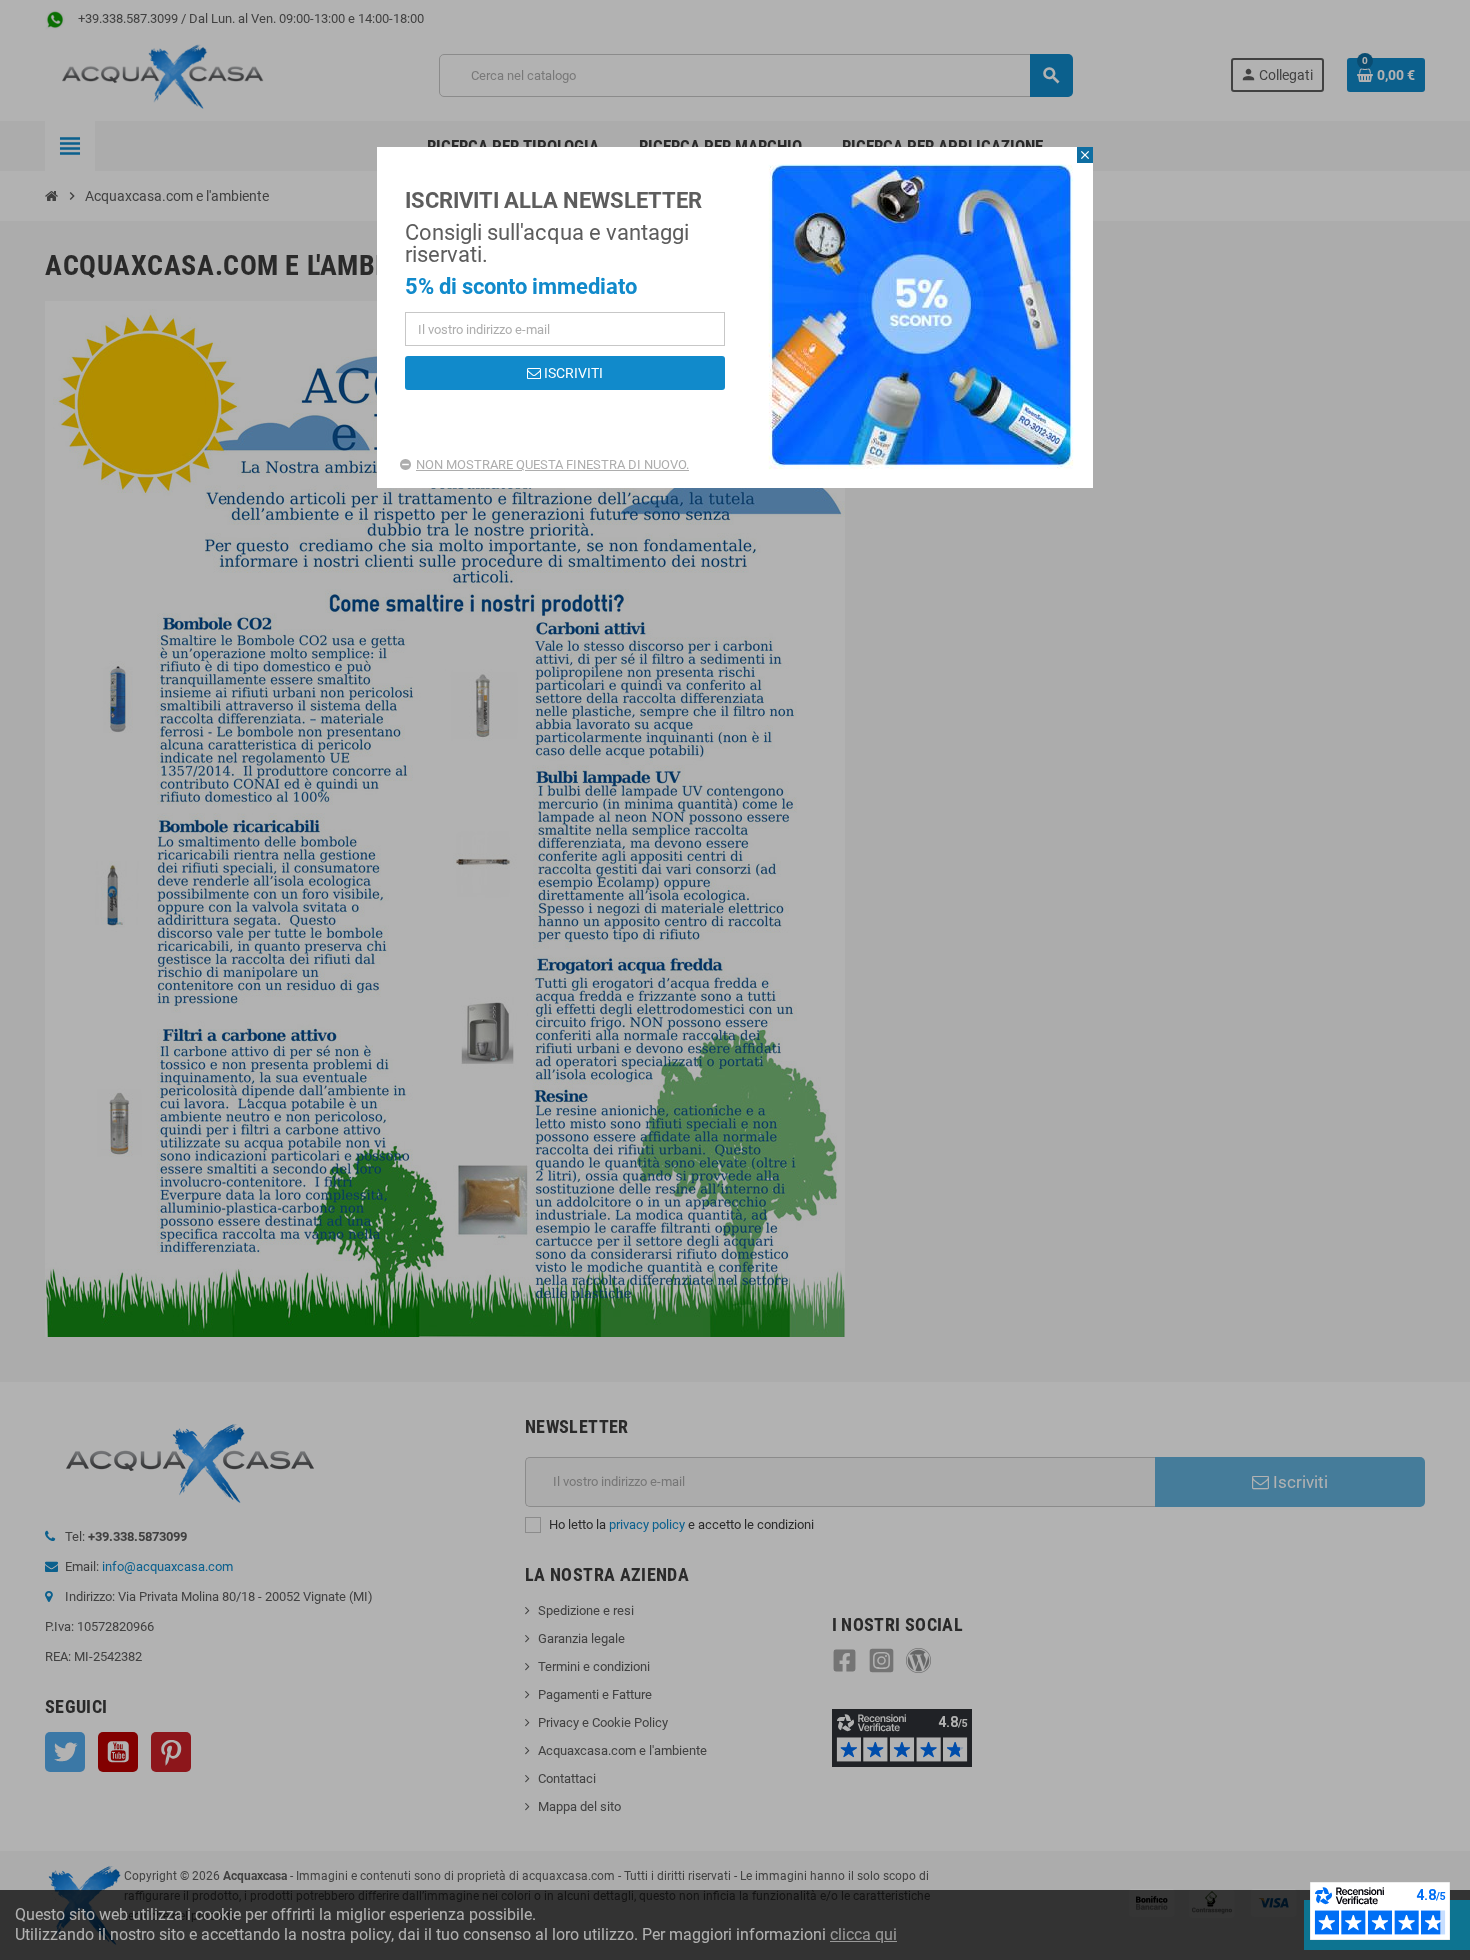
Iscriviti (572, 373)
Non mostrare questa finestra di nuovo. (552, 464)
